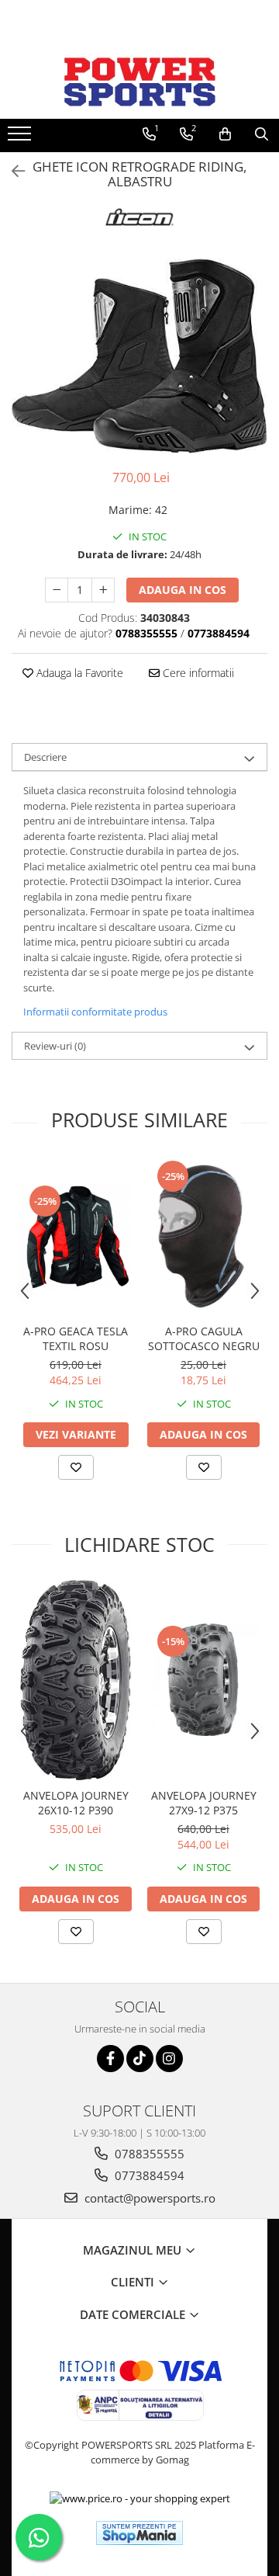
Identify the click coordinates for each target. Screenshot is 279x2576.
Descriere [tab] (45, 757)
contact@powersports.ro (148, 2198)
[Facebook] (110, 2059)
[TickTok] (140, 2059)
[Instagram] (169, 2059)
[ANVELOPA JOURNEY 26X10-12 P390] (76, 1680)
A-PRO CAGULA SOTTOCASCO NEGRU (204, 1338)
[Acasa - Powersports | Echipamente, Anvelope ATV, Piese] (139, 82)
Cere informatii (197, 673)
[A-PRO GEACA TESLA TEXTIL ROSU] (76, 1238)
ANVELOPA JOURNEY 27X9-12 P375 (204, 1803)
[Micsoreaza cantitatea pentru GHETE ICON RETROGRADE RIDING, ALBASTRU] (57, 590)
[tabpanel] (139, 356)
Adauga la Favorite (78, 673)
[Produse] (21, 138)
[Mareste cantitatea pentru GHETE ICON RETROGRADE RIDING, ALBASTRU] (103, 590)
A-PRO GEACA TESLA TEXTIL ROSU (76, 1338)
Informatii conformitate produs (95, 1012)
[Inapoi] (12, 171)
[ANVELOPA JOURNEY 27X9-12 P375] (203, 1680)
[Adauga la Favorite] (76, 1467)
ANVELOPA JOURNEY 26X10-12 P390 (76, 1803)
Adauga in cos (183, 590)
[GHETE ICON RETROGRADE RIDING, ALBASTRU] (139, 356)
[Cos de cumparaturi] (225, 134)
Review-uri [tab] (55, 1046)
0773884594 (148, 2175)
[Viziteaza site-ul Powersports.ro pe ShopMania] (139, 2533)
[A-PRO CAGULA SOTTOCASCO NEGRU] (203, 1237)
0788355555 (148, 2154)
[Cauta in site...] (262, 134)
